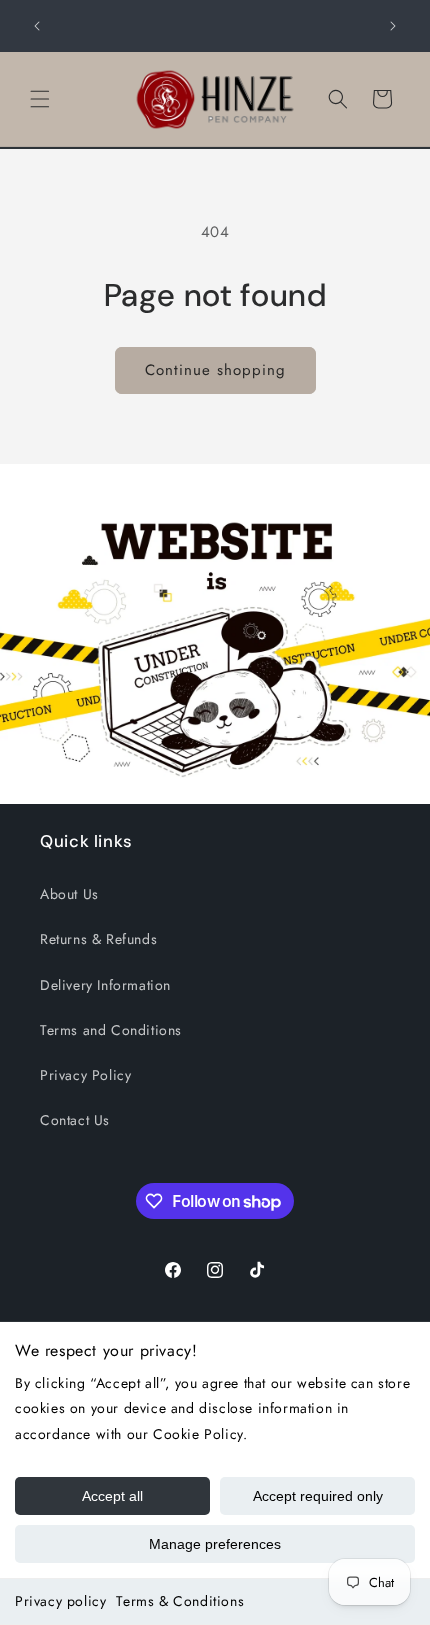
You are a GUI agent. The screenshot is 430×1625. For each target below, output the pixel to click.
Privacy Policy (85, 1075)
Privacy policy (60, 1601)
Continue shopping (215, 370)
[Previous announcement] (37, 26)
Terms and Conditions (111, 1030)
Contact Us (75, 1120)
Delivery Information (105, 985)
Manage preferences (215, 1544)
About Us (69, 894)
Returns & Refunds (98, 939)
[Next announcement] (393, 26)
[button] (40, 99)
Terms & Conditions (180, 1601)
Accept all (112, 1496)
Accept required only (318, 1496)
